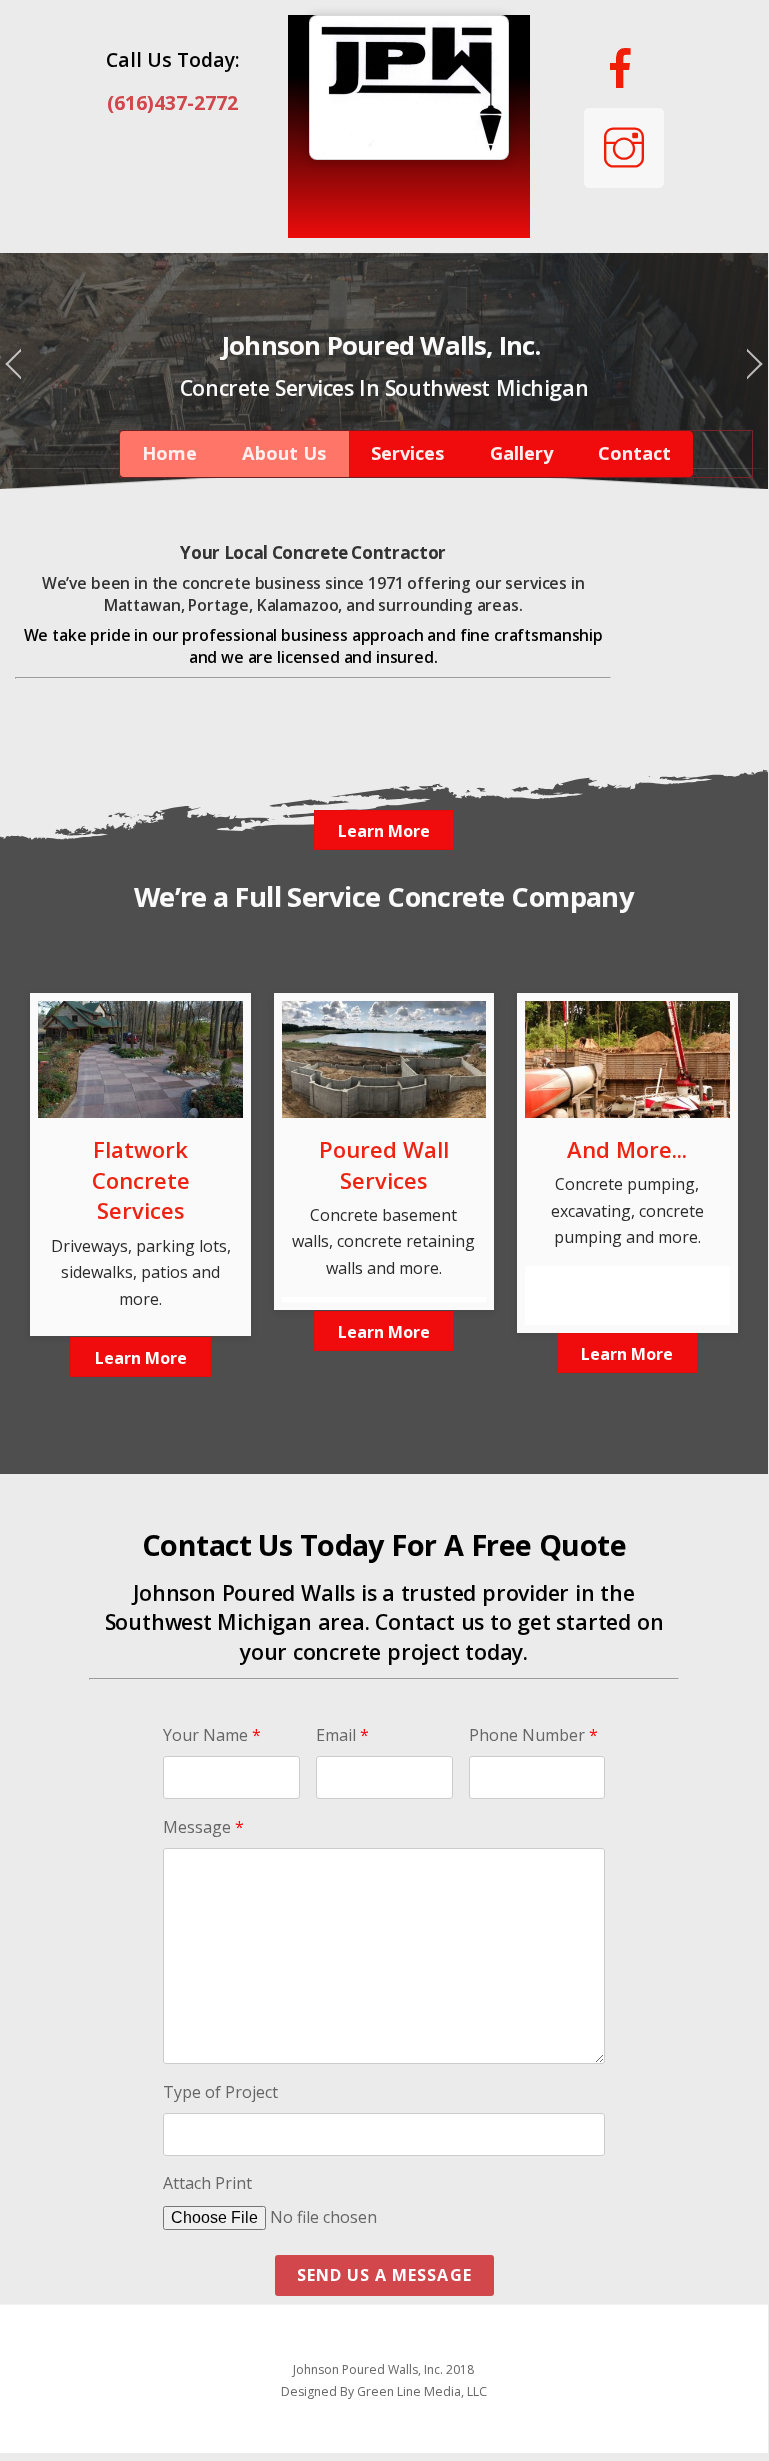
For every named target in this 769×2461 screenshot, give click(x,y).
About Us (284, 453)
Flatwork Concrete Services (141, 1180)
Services (407, 453)
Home (169, 453)
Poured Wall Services (384, 1164)
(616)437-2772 (172, 102)
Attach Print (207, 2183)
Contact (634, 453)
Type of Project (220, 2092)
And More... (627, 1149)
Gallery (521, 453)
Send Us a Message (384, 2275)
